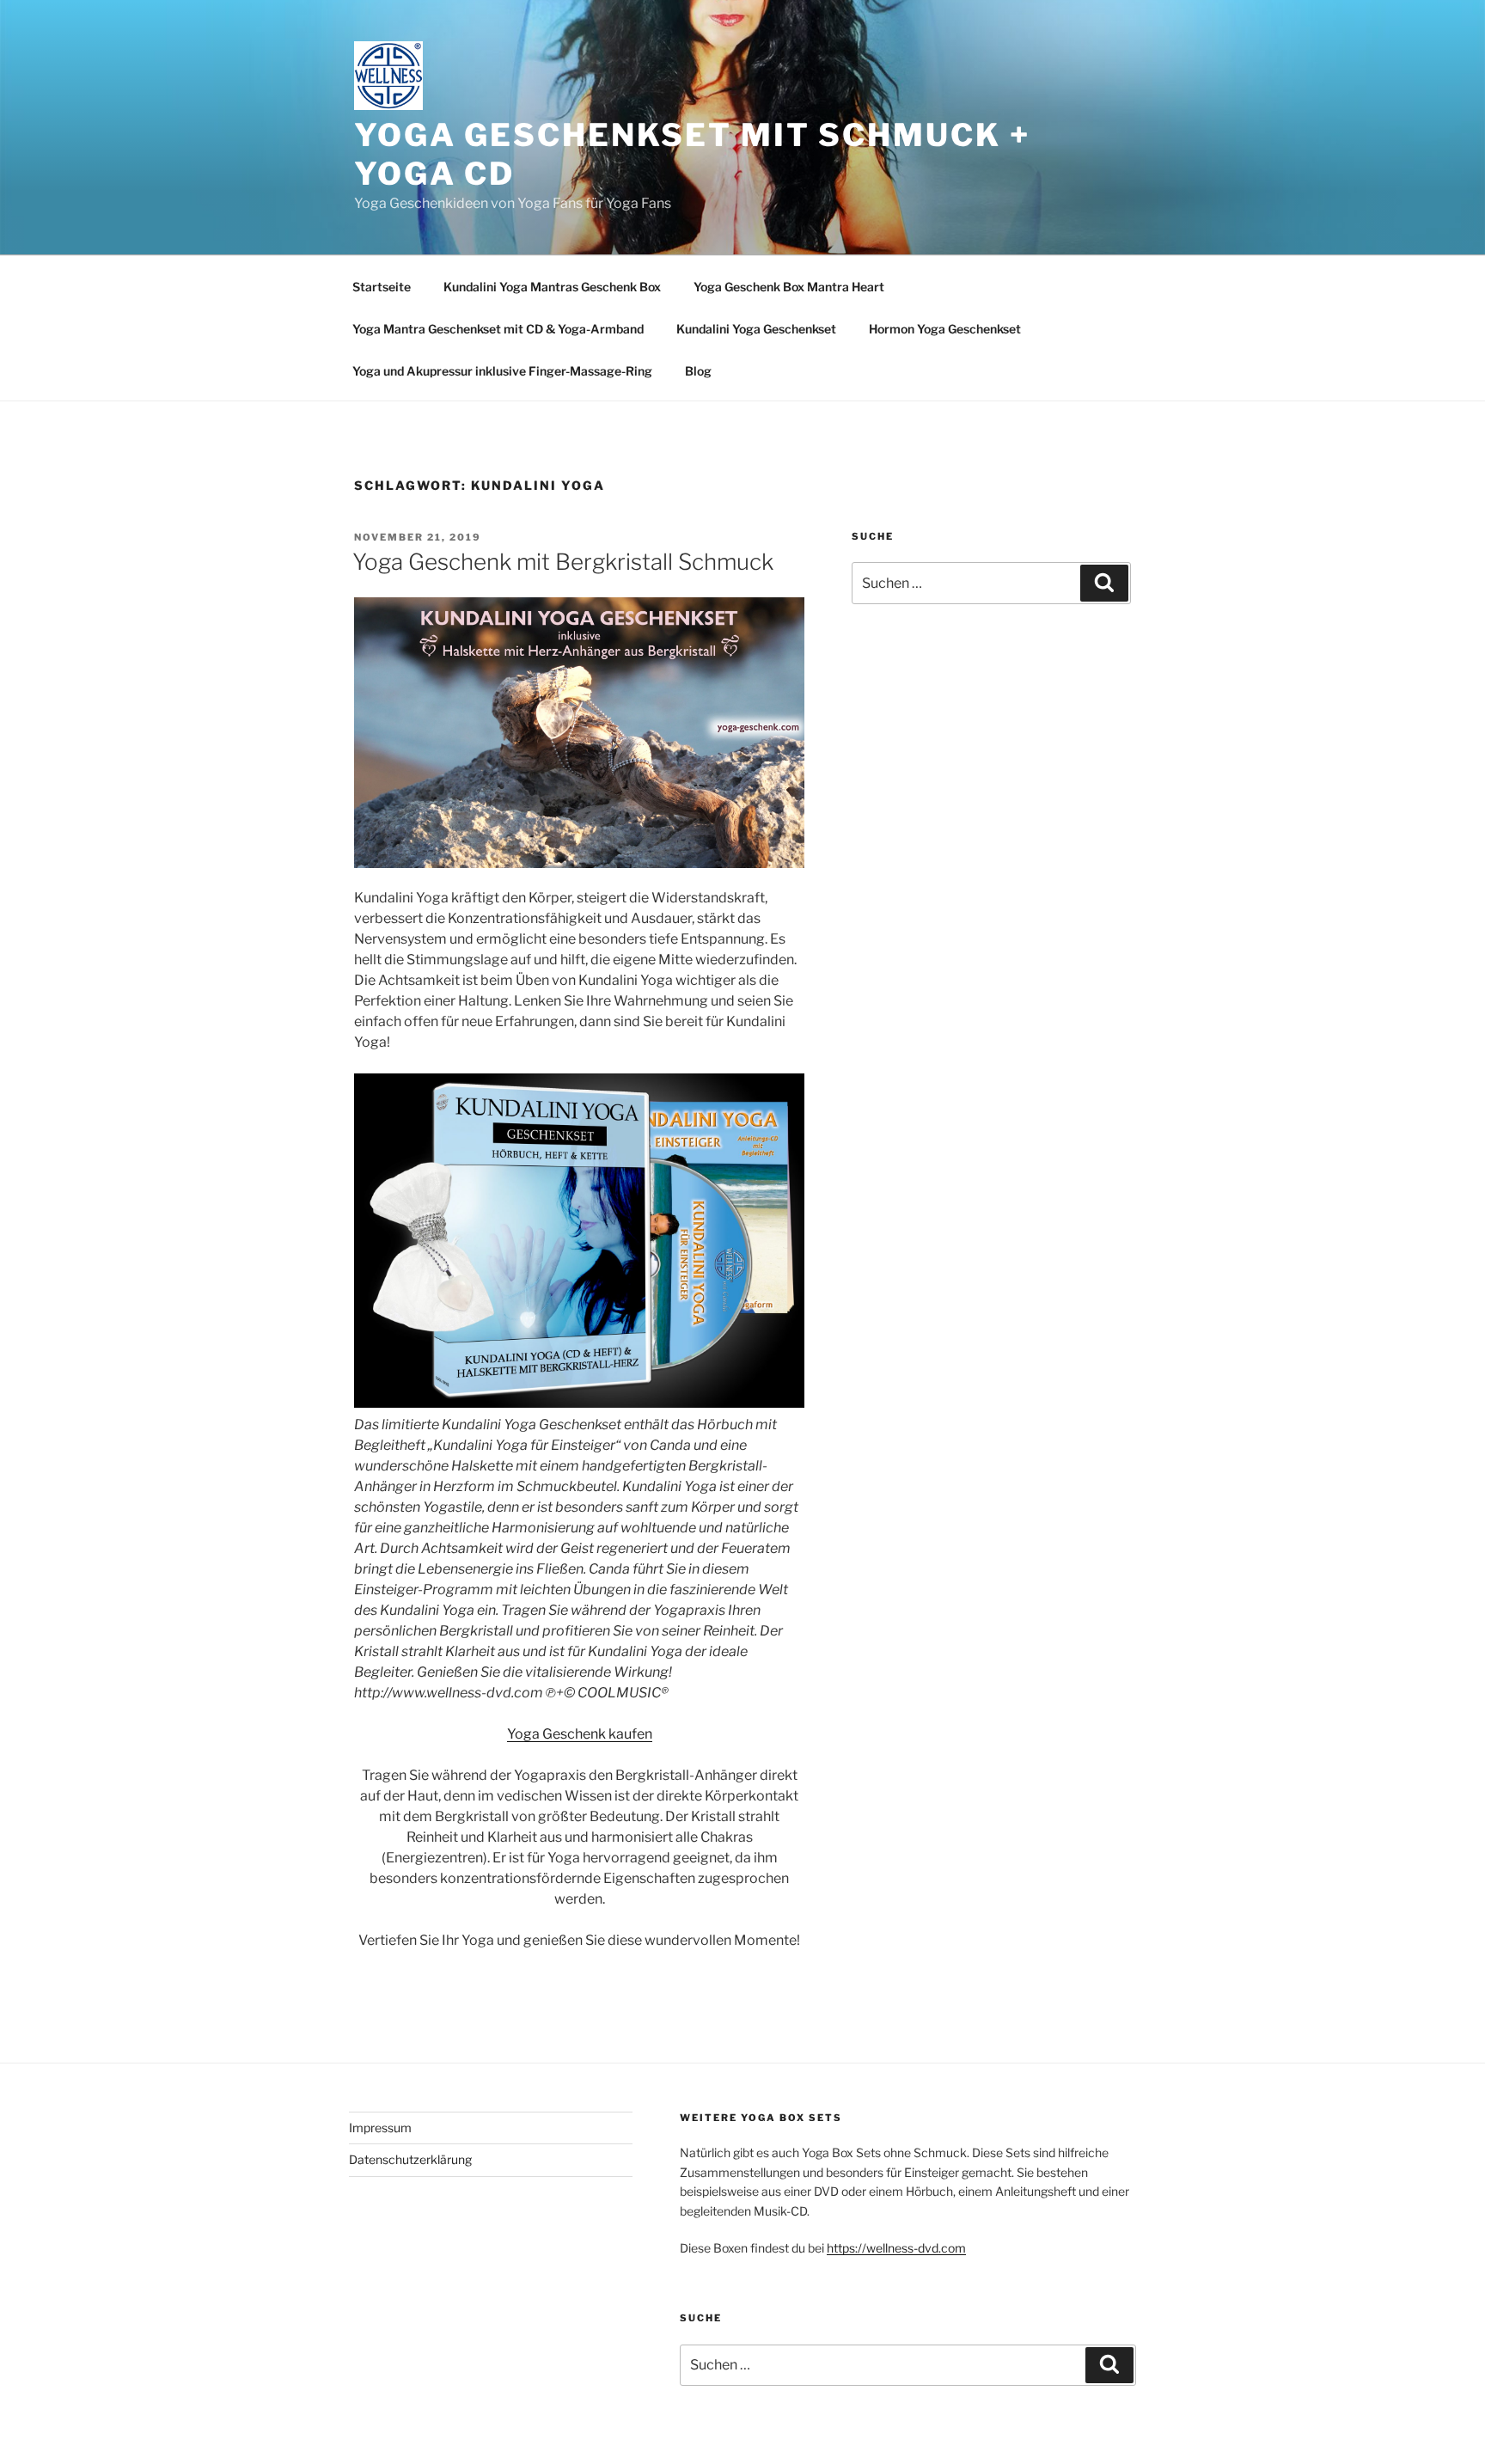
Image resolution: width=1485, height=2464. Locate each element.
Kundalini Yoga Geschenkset (756, 329)
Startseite (382, 287)
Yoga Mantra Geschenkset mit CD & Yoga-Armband (498, 329)
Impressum (380, 2128)
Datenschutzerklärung (410, 2159)
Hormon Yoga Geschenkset (945, 329)
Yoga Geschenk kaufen (580, 1734)
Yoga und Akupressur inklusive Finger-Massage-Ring (502, 371)
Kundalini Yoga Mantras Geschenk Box (552, 287)
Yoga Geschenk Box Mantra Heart (789, 287)
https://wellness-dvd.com (896, 2248)
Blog (698, 371)
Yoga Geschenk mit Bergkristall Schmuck (563, 562)
